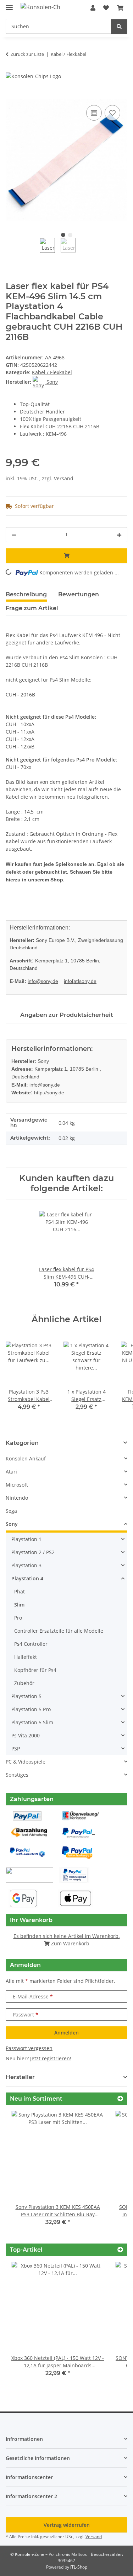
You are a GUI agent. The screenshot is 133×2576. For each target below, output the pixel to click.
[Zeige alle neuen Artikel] (120, 2099)
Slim (19, 1605)
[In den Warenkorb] (11, 95)
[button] (93, 8)
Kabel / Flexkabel (52, 372)
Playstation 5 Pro (31, 1709)
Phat (20, 1591)
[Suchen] (119, 26)
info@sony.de (43, 981)
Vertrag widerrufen (67, 2525)
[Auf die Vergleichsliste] (94, 113)
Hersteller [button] (20, 2077)
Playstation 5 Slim (32, 1722)
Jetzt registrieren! (51, 2058)
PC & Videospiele (26, 1762)
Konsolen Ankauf (26, 1458)
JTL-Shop (79, 2567)
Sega (11, 1511)
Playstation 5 (26, 1696)
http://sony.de (49, 1093)
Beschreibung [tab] (26, 594)
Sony (12, 1524)
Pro (18, 1618)
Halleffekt (26, 1657)
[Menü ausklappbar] (9, 4)
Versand (64, 478)
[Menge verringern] (14, 535)
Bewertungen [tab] (79, 594)
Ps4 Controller (31, 1644)
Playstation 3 (26, 1565)
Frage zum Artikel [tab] (32, 608)
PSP (16, 1749)
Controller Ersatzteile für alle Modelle (59, 1631)
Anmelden (66, 2033)
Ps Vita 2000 (26, 1735)
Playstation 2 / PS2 (33, 1552)
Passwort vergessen (29, 2048)
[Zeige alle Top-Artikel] (120, 2250)
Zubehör (24, 1683)
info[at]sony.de (80, 981)
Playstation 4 (27, 1578)
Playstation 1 (26, 1539)
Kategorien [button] (22, 1443)
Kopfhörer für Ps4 (35, 1670)
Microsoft (17, 1485)
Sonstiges (17, 1775)
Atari (11, 1472)
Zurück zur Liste (27, 54)
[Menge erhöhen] (119, 535)
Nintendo (17, 1498)
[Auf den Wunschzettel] (112, 113)
